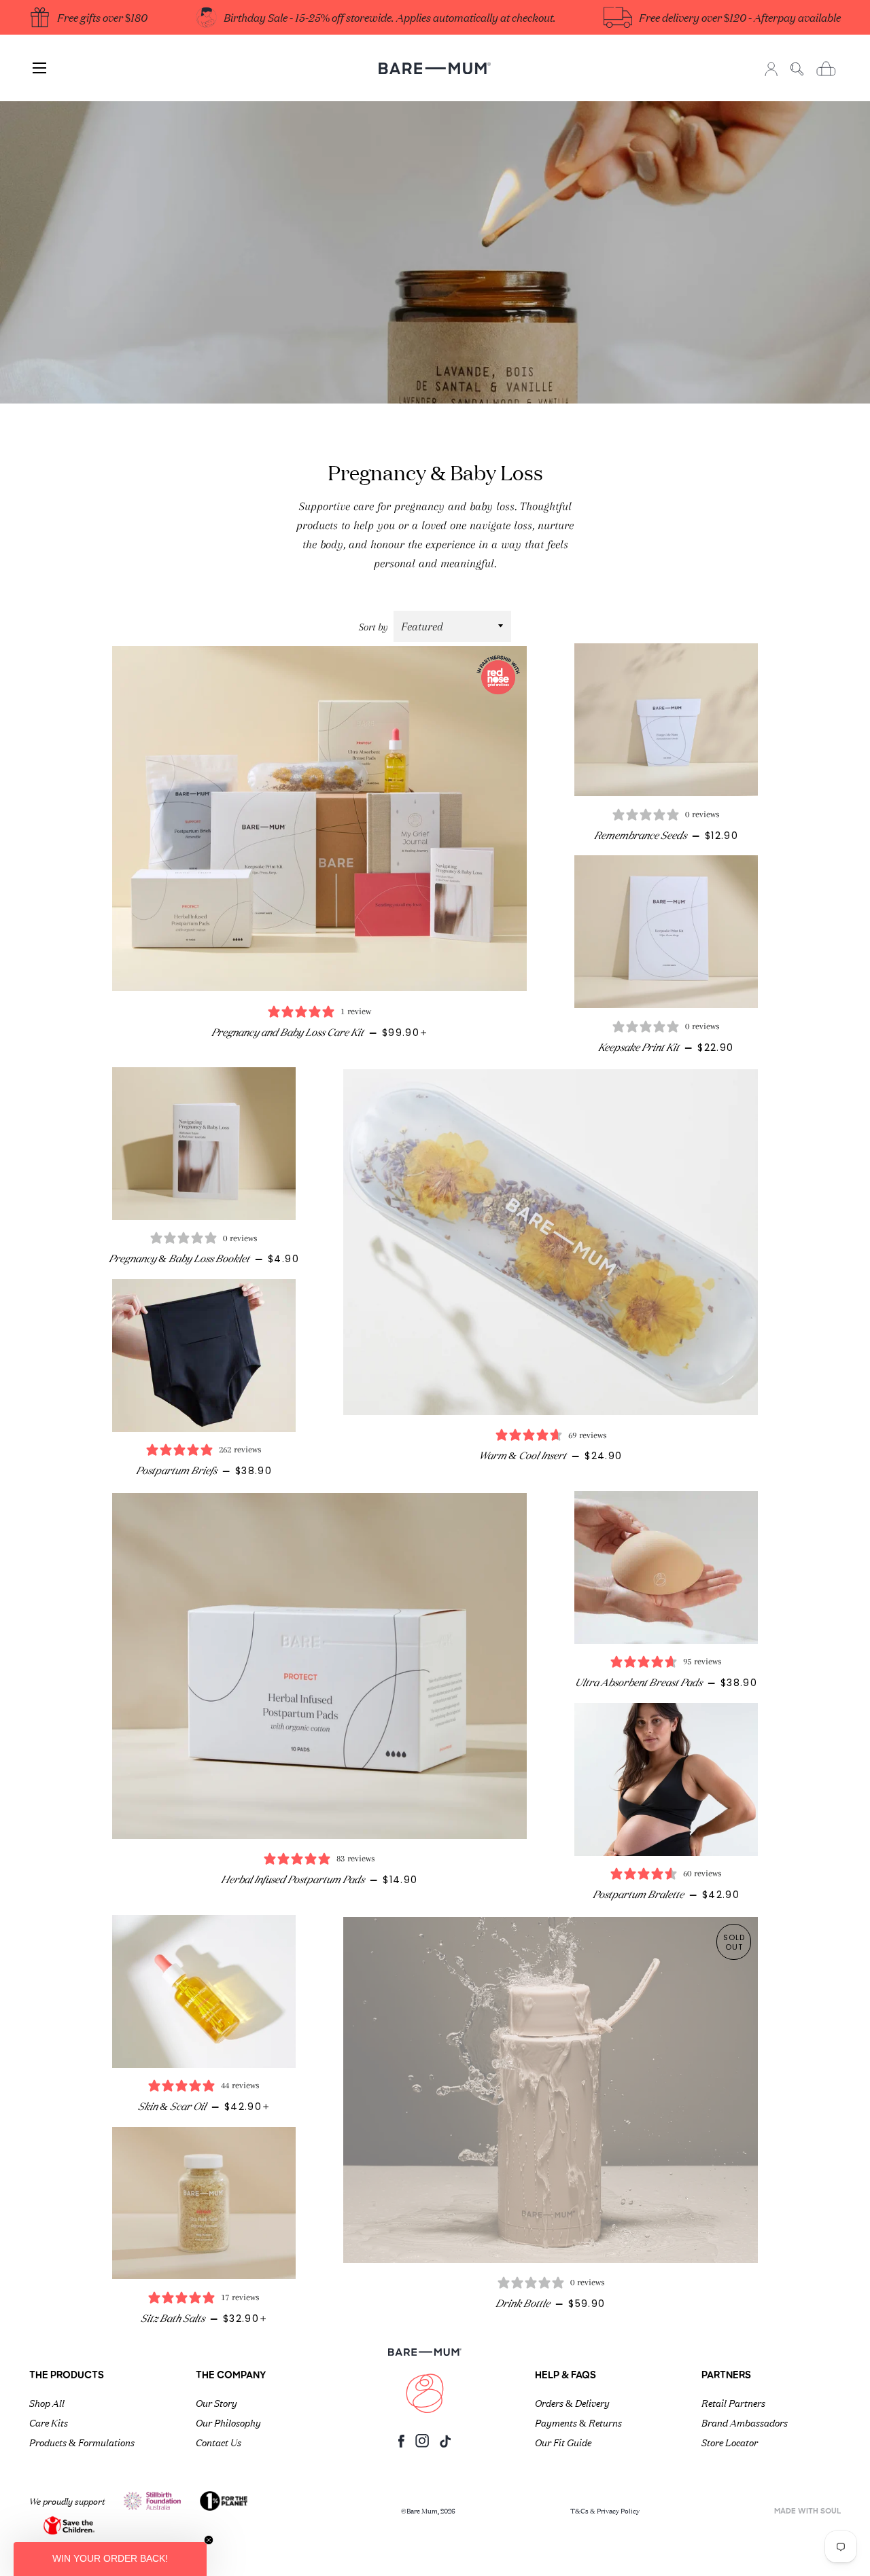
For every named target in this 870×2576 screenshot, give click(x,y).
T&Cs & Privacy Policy (605, 2510)
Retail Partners (733, 2402)
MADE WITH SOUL (807, 2512)
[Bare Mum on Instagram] (422, 2445)
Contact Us (219, 2441)
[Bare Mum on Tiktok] (445, 2445)
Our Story (216, 2402)
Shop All (47, 2402)
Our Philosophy (228, 2422)
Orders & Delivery (572, 2402)
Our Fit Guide (563, 2441)
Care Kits (49, 2422)
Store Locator (730, 2441)
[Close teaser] (209, 2540)
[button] (110, 2559)
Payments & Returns (578, 2422)
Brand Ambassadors (745, 2422)
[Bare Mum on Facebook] (401, 2445)
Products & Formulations (82, 2441)
